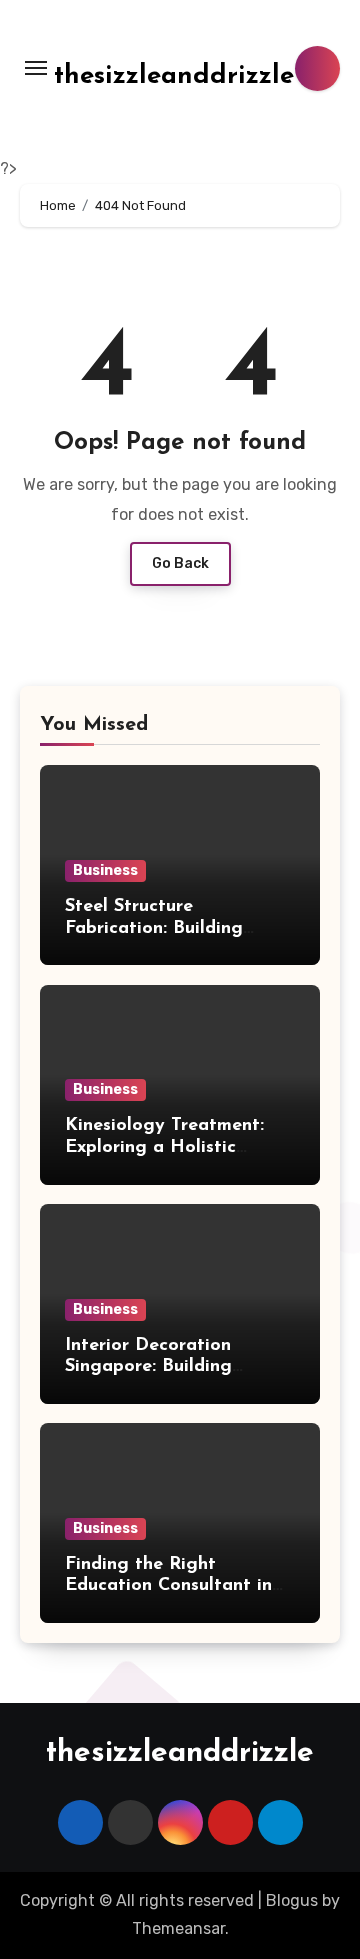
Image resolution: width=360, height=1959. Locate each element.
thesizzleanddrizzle (174, 76)
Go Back (180, 563)
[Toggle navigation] (36, 68)
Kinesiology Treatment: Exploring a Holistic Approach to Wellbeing (164, 1147)
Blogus (292, 1900)
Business (105, 870)
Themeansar (178, 1928)
